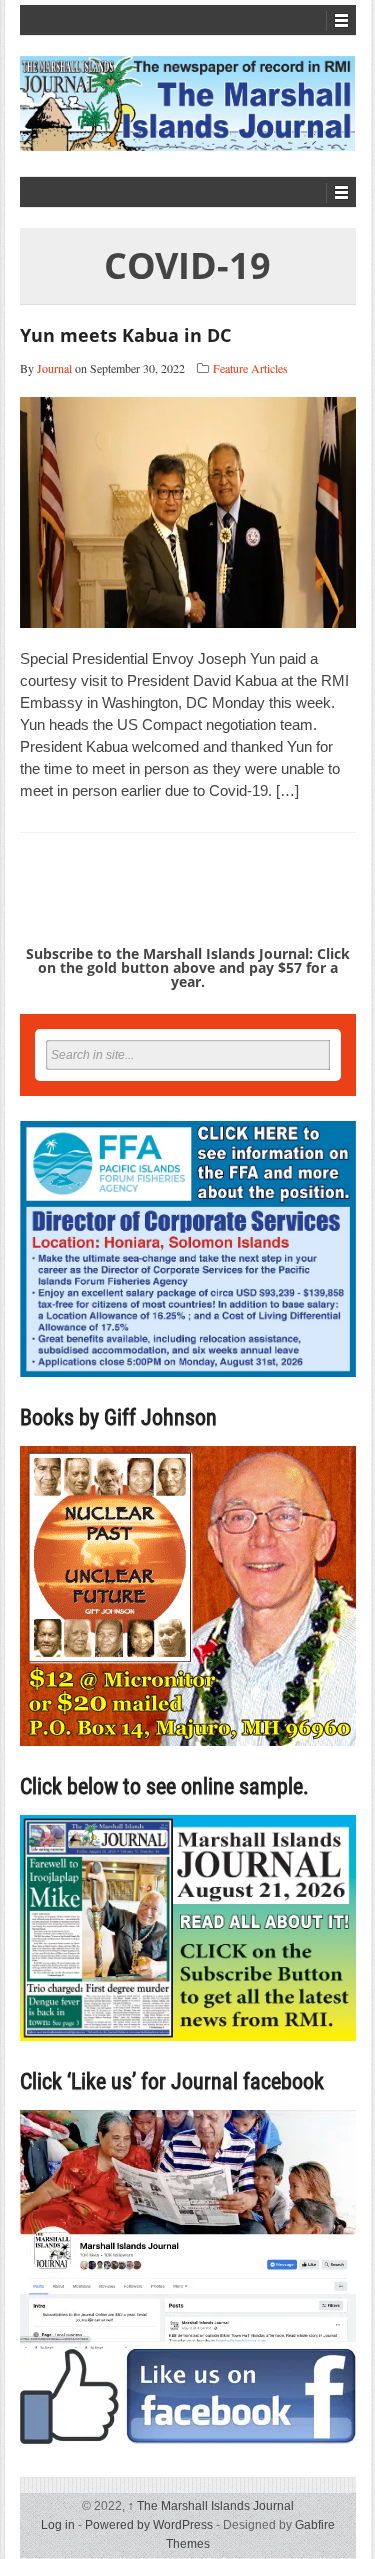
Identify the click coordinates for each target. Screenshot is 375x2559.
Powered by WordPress (149, 2525)
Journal (54, 368)
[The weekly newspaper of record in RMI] (188, 103)
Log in (58, 2525)
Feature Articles (250, 368)
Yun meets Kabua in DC (125, 335)
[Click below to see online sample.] (188, 1927)
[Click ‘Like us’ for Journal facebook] (188, 2277)
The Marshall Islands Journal (211, 2506)
